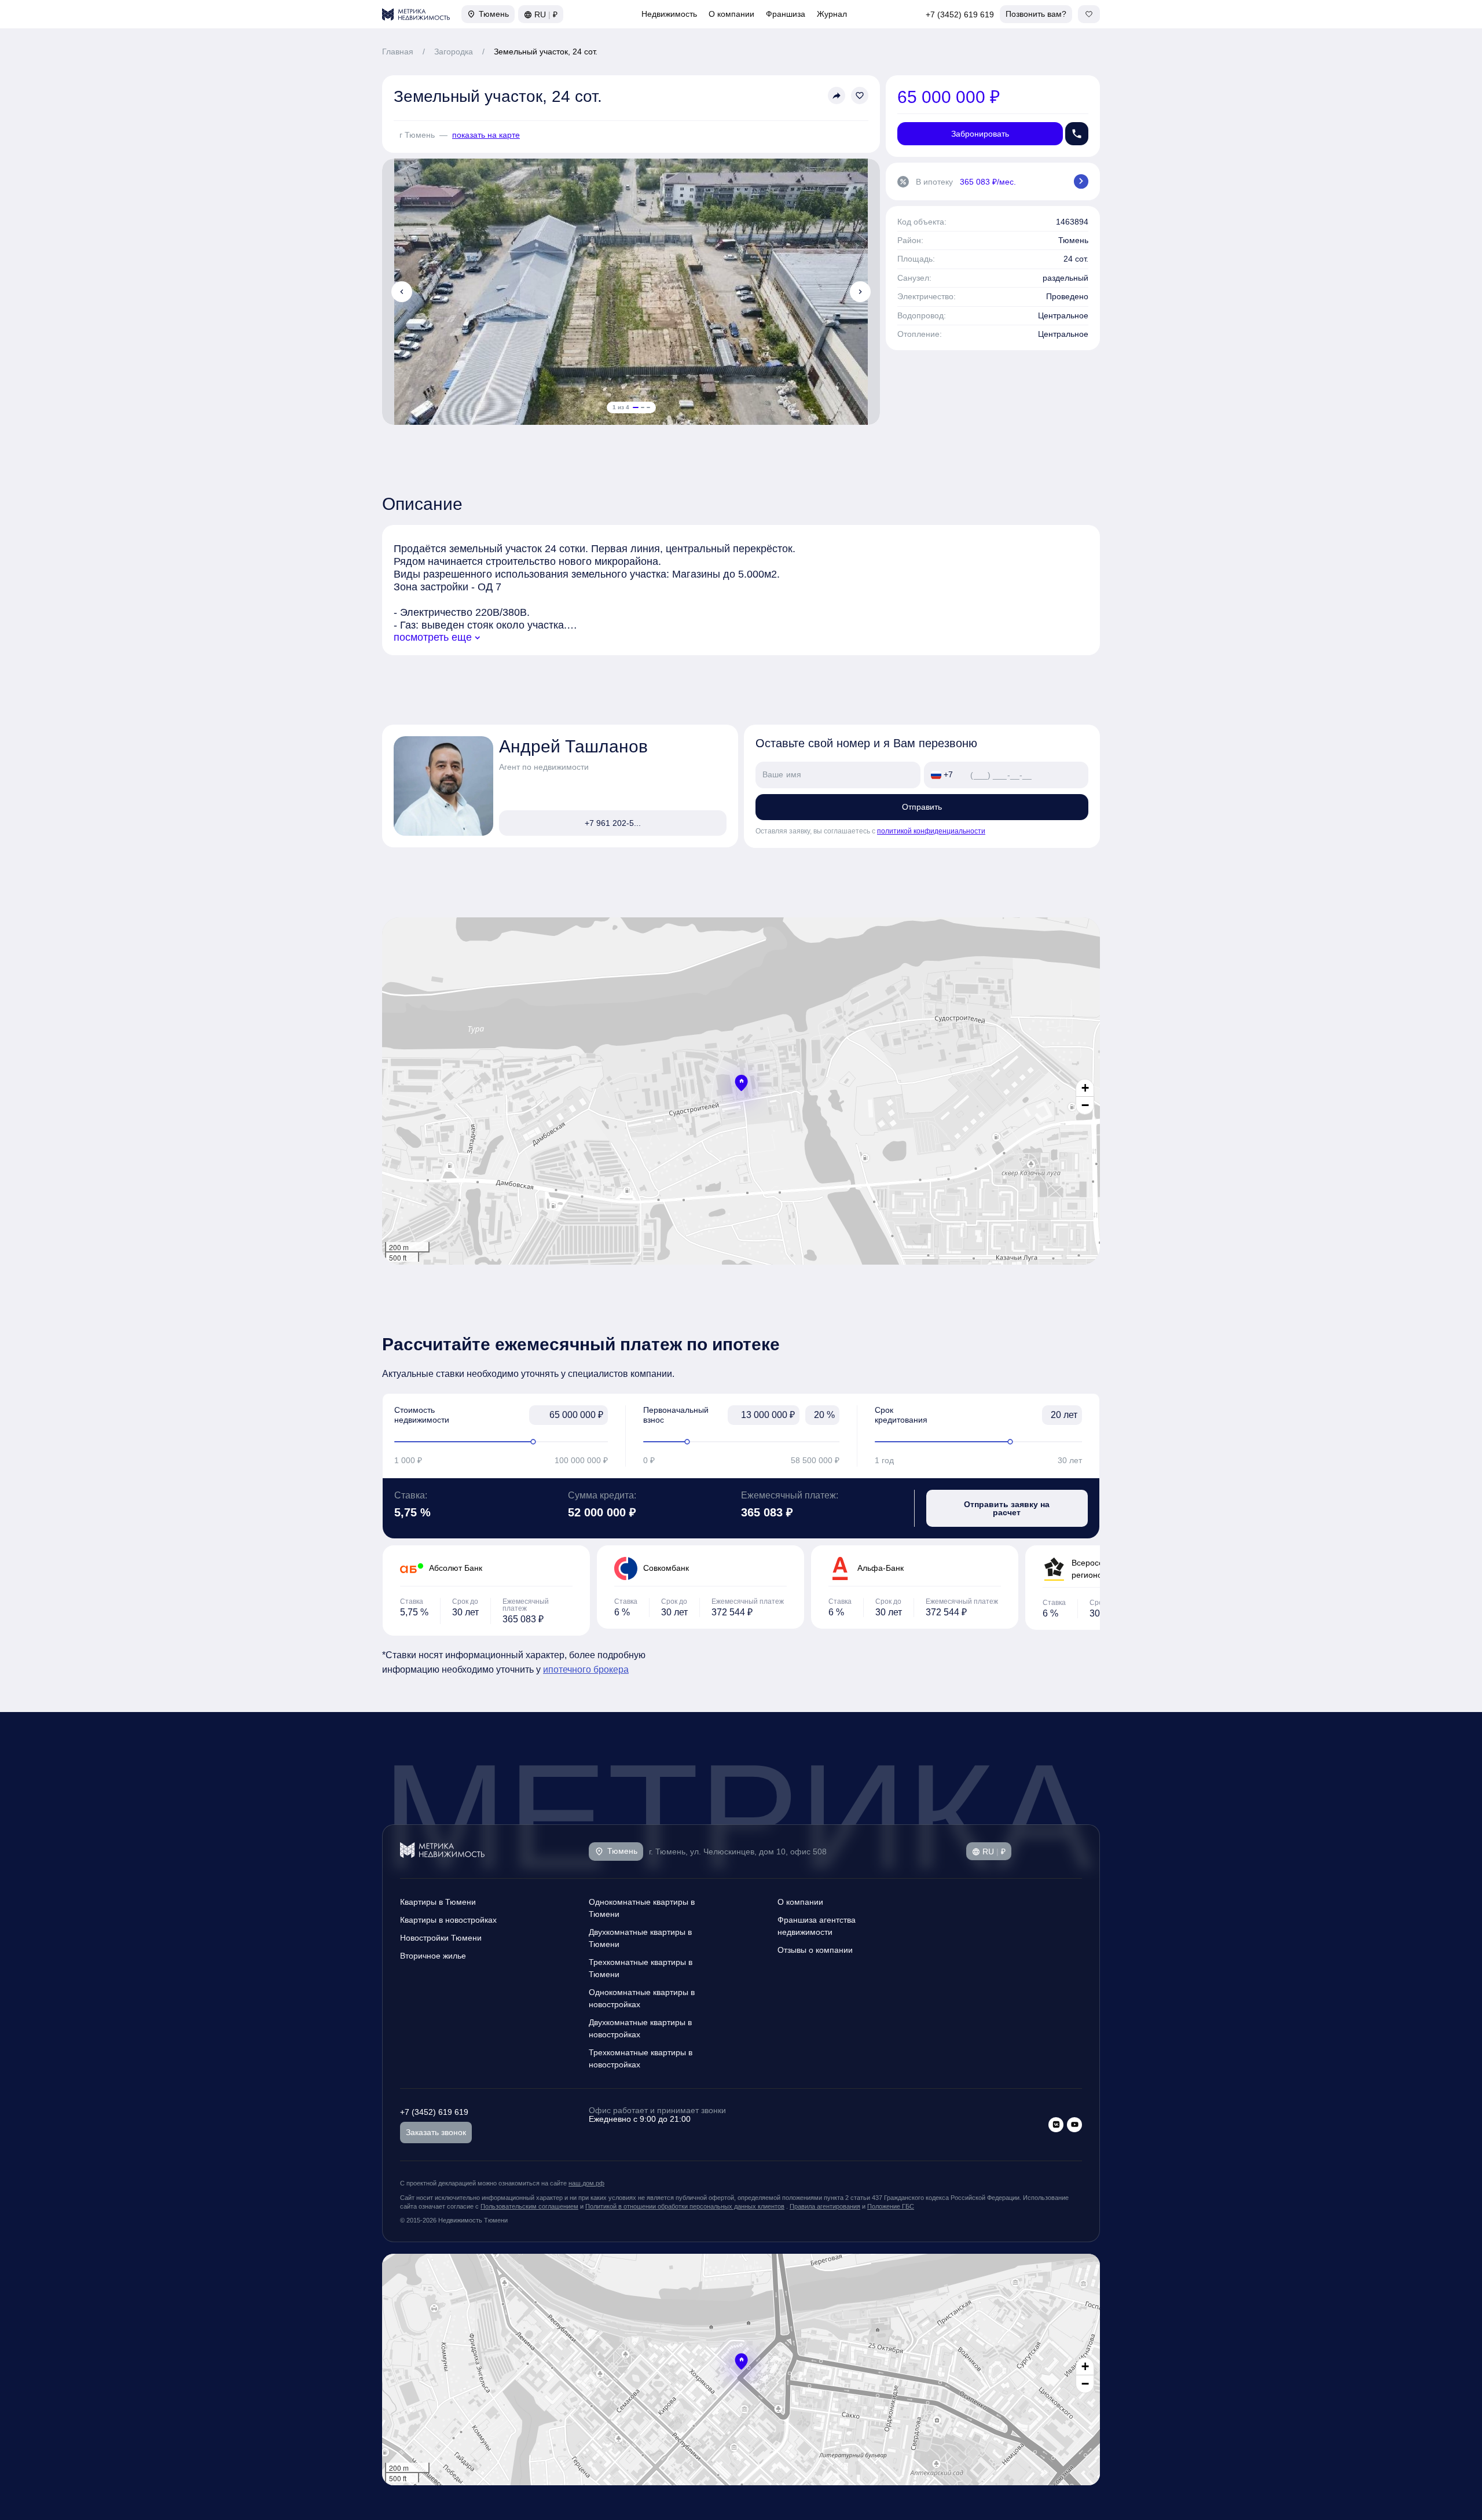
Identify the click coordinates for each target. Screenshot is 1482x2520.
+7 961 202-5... (613, 823)
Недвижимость (669, 14)
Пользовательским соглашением (529, 2206)
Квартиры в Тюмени (438, 1902)
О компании (731, 14)
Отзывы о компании (815, 1950)
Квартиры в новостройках (448, 1920)
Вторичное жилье (433, 1956)
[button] (741, 1083)
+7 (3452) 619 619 (960, 14)
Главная (398, 52)
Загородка (454, 52)
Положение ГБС (891, 2206)
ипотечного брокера (586, 1669)
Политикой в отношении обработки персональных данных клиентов (685, 2206)
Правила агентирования (825, 2206)
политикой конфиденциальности (931, 831)
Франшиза (786, 14)
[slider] (501, 1442)
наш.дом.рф (586, 2183)
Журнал (832, 14)
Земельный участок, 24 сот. (546, 52)
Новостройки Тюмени (441, 1938)
